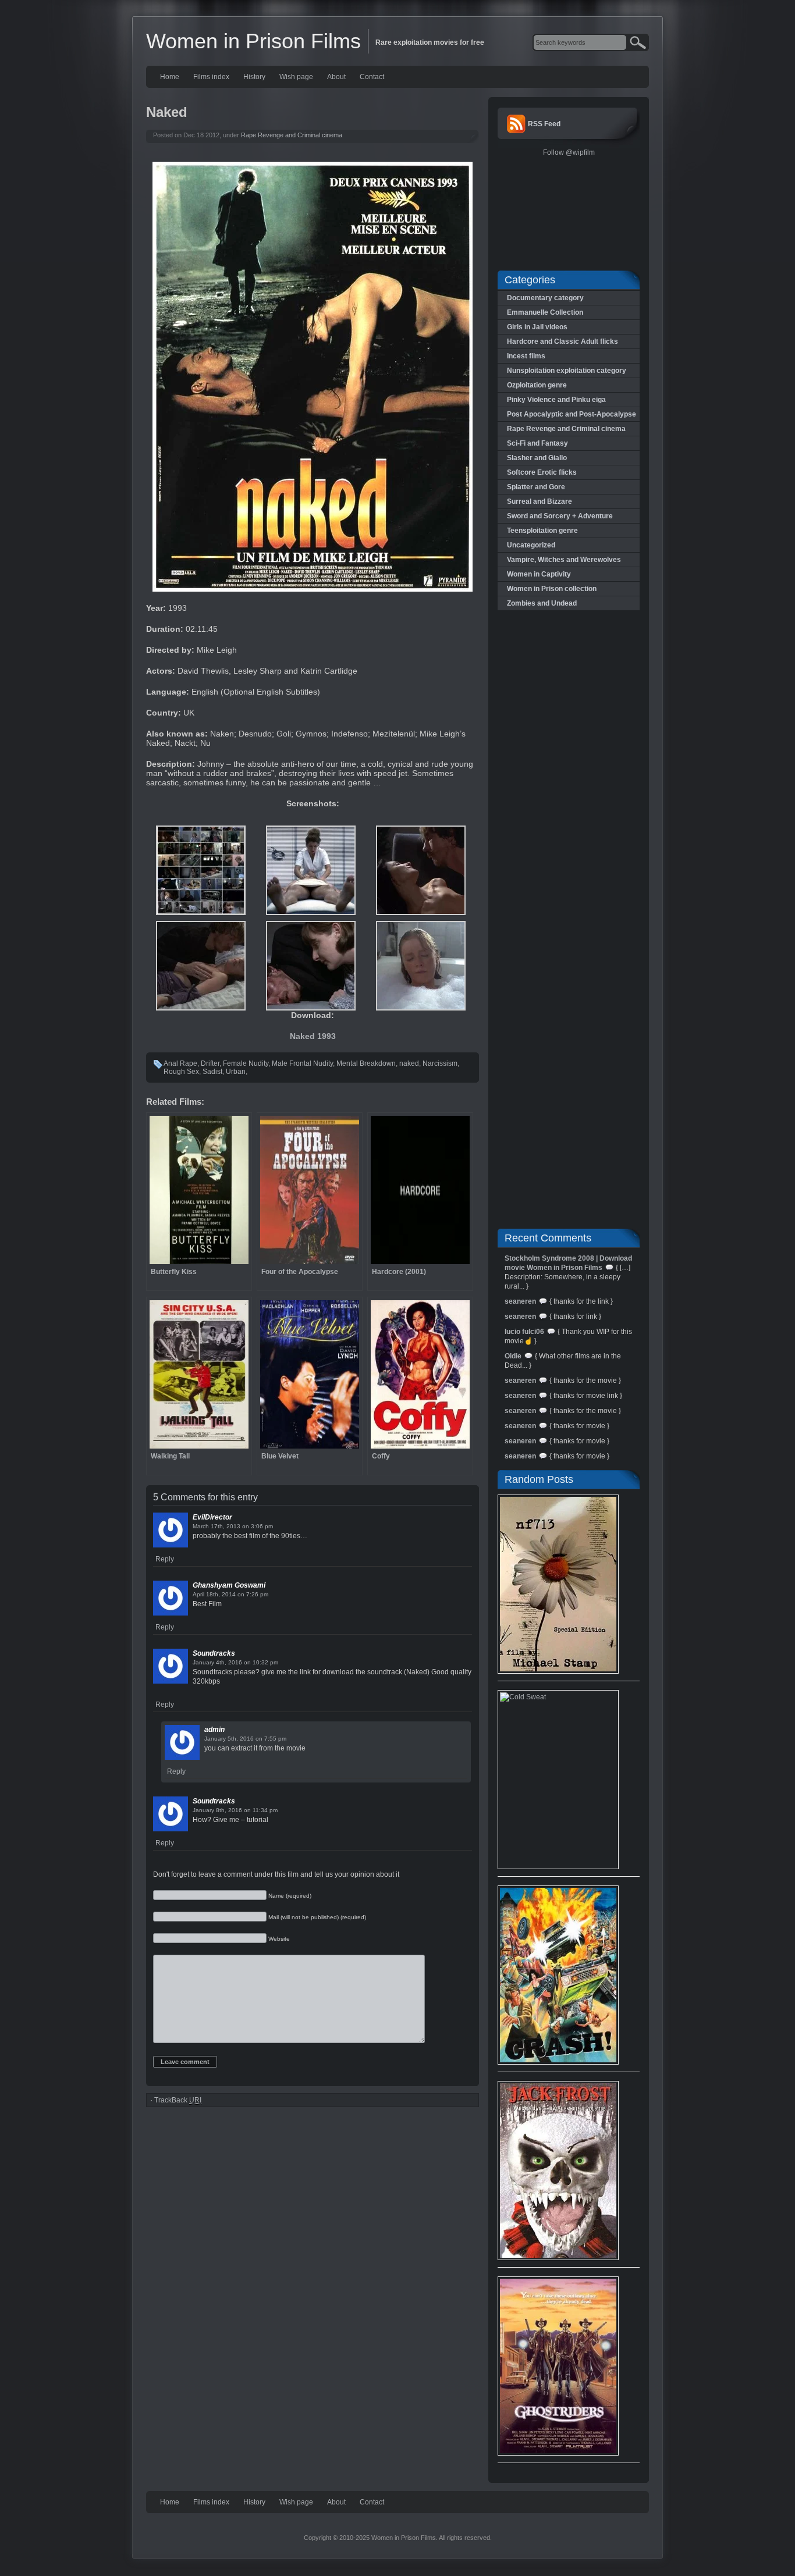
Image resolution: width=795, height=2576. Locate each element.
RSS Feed (544, 124)
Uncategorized (531, 545)
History (254, 77)
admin (214, 1730)
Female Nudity (246, 1063)
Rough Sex (181, 1072)
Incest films (526, 356)
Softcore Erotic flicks (542, 472)
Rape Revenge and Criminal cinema (292, 135)
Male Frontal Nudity (302, 1063)
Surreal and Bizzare (540, 501)
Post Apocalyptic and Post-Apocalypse (572, 414)
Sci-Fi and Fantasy (537, 443)
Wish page (296, 77)
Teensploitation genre (542, 531)
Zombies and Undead (542, 603)
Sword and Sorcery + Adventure (560, 516)
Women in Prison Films (253, 41)
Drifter (210, 1063)
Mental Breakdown (366, 1063)
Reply (165, 1559)
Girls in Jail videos (537, 327)
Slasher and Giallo (537, 458)
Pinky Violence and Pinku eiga (556, 400)
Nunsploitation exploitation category (567, 371)
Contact (372, 77)
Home (170, 77)
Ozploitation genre (537, 385)
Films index (211, 77)
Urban (236, 1072)
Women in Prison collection (552, 589)
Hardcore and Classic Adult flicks (562, 341)
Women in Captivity (539, 574)
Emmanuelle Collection (545, 312)
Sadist (212, 1072)
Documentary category (545, 298)
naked (409, 1063)
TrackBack (178, 2100)
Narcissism (440, 1063)
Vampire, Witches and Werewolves (564, 560)
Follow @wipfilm (569, 152)
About (336, 77)
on (246, 1526)
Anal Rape (180, 1063)
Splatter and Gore (536, 487)
